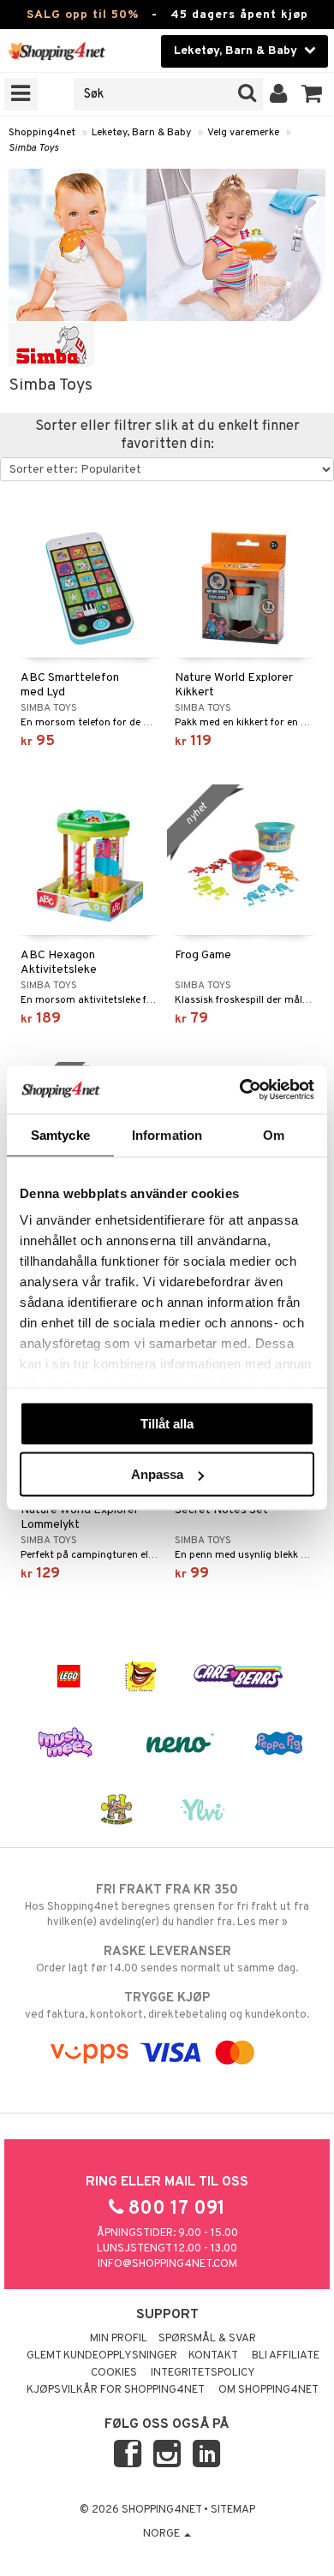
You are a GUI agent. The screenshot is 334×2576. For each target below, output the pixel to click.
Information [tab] (167, 1134)
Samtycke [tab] (60, 1134)
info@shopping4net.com (167, 2264)
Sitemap (233, 2510)
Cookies (114, 2373)
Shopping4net (42, 133)
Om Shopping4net (268, 2390)
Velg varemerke (243, 133)
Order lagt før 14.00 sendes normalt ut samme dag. (167, 1960)
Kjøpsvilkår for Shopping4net (116, 2390)
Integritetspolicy (203, 2373)
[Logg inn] (279, 94)
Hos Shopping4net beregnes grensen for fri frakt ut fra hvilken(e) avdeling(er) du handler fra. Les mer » (167, 1906)
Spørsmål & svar (207, 2339)
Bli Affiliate (286, 2356)
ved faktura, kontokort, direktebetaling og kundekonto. (167, 2006)
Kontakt (213, 2356)
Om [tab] (274, 1134)
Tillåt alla (167, 1423)
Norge (163, 2534)
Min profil (119, 2339)
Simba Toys (33, 148)
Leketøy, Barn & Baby (141, 133)
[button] (312, 94)
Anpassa (157, 1474)
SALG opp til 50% (83, 15)
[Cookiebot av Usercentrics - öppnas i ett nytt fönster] (240, 1090)
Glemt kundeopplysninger (102, 2356)
